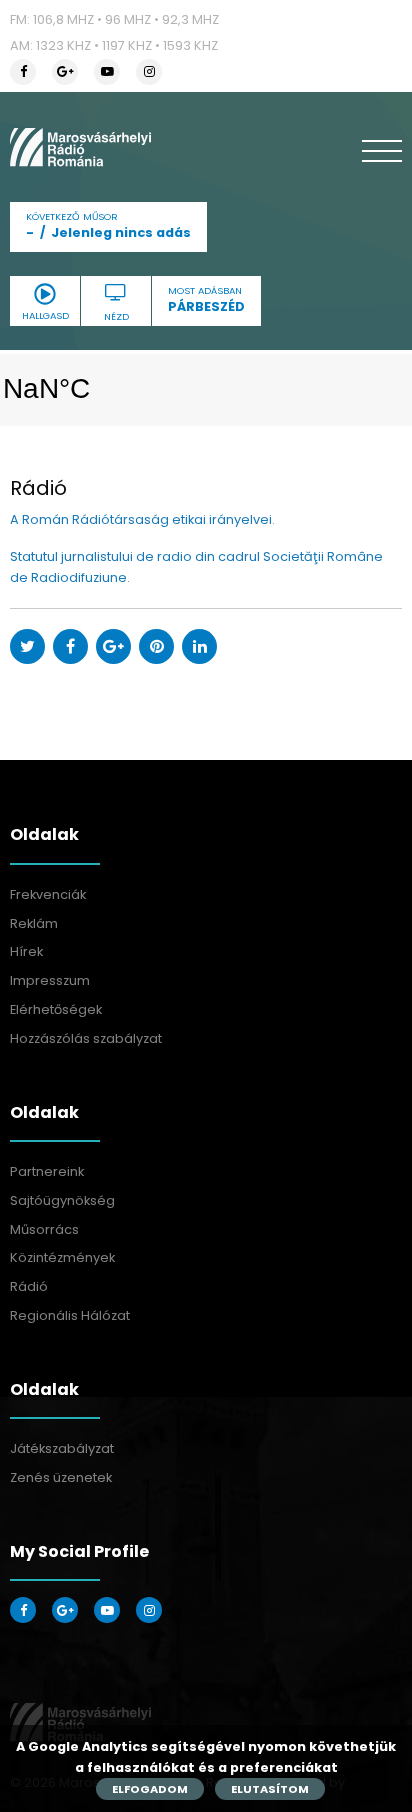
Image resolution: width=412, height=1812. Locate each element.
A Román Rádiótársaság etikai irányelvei (141, 519)
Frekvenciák (48, 894)
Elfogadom (150, 1789)
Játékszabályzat (62, 1448)
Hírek (26, 951)
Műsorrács (44, 1229)
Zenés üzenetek (61, 1477)
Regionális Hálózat (70, 1315)
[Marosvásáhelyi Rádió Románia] (80, 147)
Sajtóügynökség (62, 1200)
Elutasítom (270, 1789)
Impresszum (50, 980)
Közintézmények (62, 1257)
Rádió (29, 1286)
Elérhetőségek (56, 1009)
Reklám (34, 923)
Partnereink (47, 1171)
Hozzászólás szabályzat (86, 1038)
